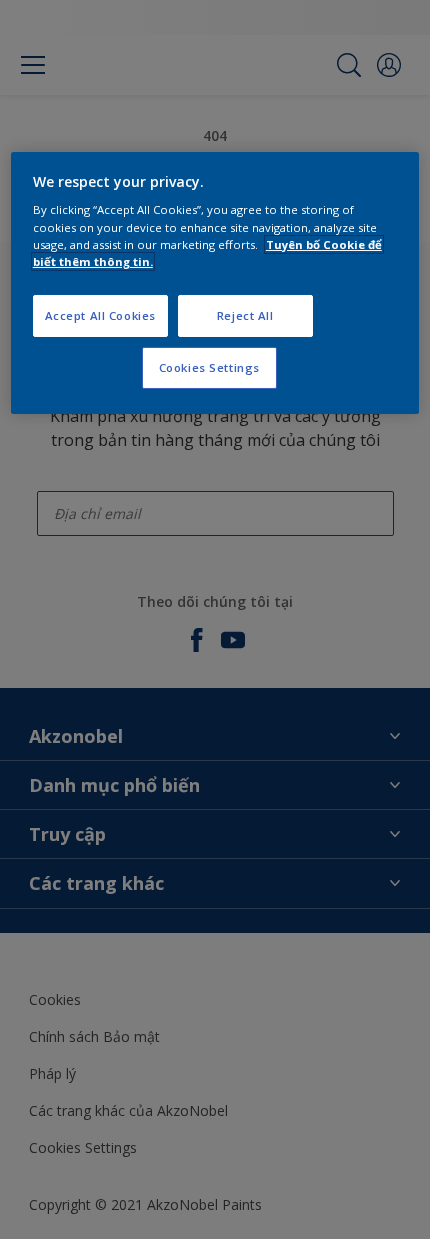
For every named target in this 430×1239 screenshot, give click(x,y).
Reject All (245, 315)
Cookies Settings (209, 367)
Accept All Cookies (100, 315)
